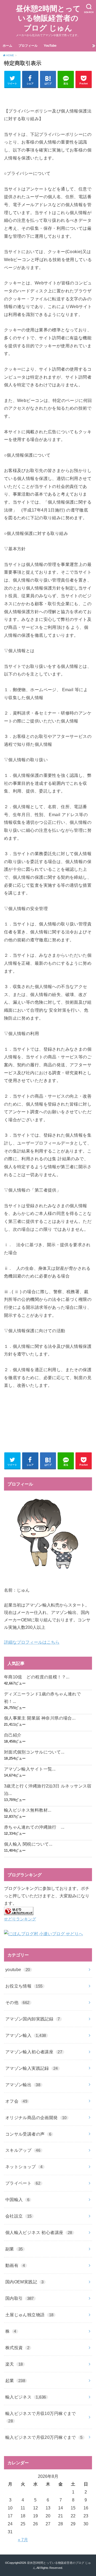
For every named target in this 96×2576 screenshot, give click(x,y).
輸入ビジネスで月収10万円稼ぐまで (41, 2417)
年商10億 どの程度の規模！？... (37, 1677)
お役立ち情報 (24, 1986)
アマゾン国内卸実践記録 (33, 2019)
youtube (18, 1969)
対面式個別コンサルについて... (34, 1752)
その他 (17, 2002)
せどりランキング (20, 1919)
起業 (15, 2380)
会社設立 (19, 2216)
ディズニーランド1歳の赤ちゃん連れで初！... (42, 1698)
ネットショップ (24, 2167)
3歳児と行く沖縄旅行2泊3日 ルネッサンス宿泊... (48, 1790)
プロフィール (28, 46)
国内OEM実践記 (25, 2282)
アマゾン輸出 (23, 2085)
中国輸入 (17, 2200)
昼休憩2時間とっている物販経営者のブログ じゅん (48, 18)
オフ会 (16, 2101)
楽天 (14, 2364)
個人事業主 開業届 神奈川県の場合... (40, 1718)
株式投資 (17, 2348)
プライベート (23, 2183)
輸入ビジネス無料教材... (28, 1810)
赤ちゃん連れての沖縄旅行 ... (34, 1827)
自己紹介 (13, 1735)
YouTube (50, 46)
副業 (14, 2249)
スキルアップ (23, 2150)
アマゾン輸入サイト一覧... (30, 1769)
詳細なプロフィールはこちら (32, 1642)
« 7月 (23, 2540)
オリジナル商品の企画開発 (36, 2118)
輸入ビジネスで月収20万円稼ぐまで (44, 2437)
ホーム (7, 46)
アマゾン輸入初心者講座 (34, 2052)
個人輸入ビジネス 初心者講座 (39, 2232)
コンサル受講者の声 (28, 2134)
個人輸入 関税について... (28, 1844)
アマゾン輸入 (26, 2035)
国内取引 (20, 2298)
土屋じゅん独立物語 (29, 2315)
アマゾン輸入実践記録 (32, 2068)
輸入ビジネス (26, 2397)
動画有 (15, 2265)
